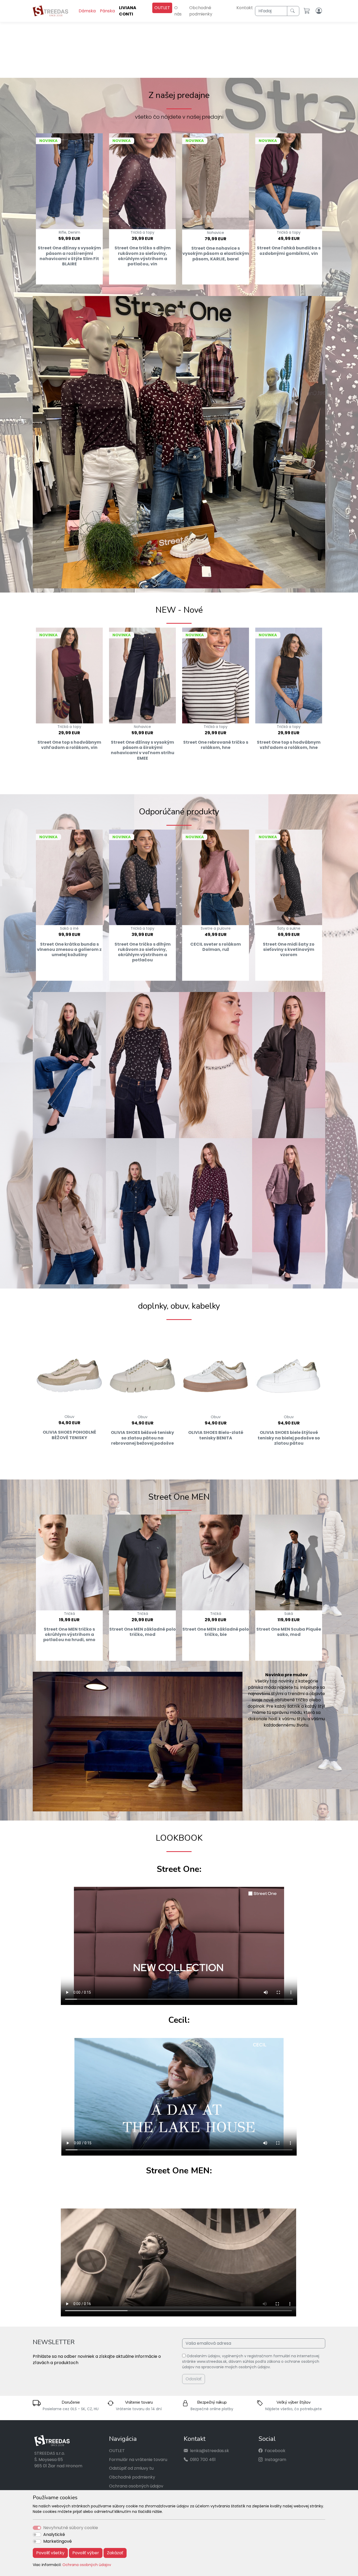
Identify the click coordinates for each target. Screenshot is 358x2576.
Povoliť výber (86, 2553)
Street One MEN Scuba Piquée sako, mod (289, 1631)
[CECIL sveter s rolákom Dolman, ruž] (216, 876)
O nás (178, 11)
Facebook (275, 2450)
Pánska (107, 11)
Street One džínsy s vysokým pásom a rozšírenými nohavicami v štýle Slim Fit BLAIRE (69, 255)
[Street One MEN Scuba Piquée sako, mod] (289, 1562)
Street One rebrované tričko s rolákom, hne (216, 744)
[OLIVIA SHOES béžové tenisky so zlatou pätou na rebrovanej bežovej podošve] (142, 1368)
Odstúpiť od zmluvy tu (131, 2467)
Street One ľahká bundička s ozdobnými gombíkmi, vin (289, 250)
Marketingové (58, 2541)
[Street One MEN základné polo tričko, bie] (216, 1562)
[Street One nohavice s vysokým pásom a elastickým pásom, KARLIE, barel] (216, 180)
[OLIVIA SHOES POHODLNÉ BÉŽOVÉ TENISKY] (69, 1368)
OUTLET (162, 8)
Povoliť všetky (50, 2553)
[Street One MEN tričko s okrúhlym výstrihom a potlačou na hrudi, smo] (69, 1562)
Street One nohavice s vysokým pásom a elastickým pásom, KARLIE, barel (216, 253)
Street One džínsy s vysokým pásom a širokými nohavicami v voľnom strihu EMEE (143, 749)
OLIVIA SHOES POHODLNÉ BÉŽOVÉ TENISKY (69, 1434)
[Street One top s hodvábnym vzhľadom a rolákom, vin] (69, 675)
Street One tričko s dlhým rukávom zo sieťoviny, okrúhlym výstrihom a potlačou (143, 951)
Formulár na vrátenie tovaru (138, 2459)
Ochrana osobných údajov (87, 2565)
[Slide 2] (170, 70)
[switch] (37, 2535)
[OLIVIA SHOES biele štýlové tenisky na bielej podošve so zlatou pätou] (289, 1368)
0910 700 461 (203, 2459)
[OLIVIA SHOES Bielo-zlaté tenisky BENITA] (216, 1368)
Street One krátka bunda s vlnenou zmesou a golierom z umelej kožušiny (69, 948)
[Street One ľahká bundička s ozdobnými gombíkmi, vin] (289, 180)
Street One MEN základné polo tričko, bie (216, 1631)
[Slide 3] (179, 70)
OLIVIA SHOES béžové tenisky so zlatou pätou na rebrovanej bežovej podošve (142, 1437)
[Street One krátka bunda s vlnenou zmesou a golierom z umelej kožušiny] (69, 876)
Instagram (275, 2459)
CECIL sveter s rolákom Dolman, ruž (216, 946)
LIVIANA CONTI (128, 11)
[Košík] (308, 11)
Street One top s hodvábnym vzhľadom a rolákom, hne (289, 744)
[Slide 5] (198, 70)
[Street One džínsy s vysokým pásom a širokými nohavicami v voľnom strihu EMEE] (142, 675)
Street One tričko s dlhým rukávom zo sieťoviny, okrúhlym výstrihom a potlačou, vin (143, 255)
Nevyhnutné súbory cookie (71, 2528)
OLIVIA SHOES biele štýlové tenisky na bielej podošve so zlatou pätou (289, 1437)
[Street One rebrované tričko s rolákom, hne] (216, 675)
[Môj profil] (319, 11)
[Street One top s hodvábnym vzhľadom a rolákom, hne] (289, 675)
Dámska (87, 11)
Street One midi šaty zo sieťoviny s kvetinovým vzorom (289, 948)
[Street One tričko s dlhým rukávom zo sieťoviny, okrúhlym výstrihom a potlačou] (142, 876)
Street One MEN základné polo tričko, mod (143, 1631)
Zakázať (115, 2553)
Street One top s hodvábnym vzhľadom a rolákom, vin (69, 744)
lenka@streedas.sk (210, 2450)
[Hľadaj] (293, 11)
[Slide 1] (160, 70)
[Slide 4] (188, 70)
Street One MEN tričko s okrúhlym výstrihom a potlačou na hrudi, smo (69, 1634)
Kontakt (245, 8)
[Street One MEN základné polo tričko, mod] (142, 1562)
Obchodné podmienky (201, 11)
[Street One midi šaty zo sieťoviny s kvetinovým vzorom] (289, 876)
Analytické (54, 2534)
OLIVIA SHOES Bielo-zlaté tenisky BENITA (216, 1434)
